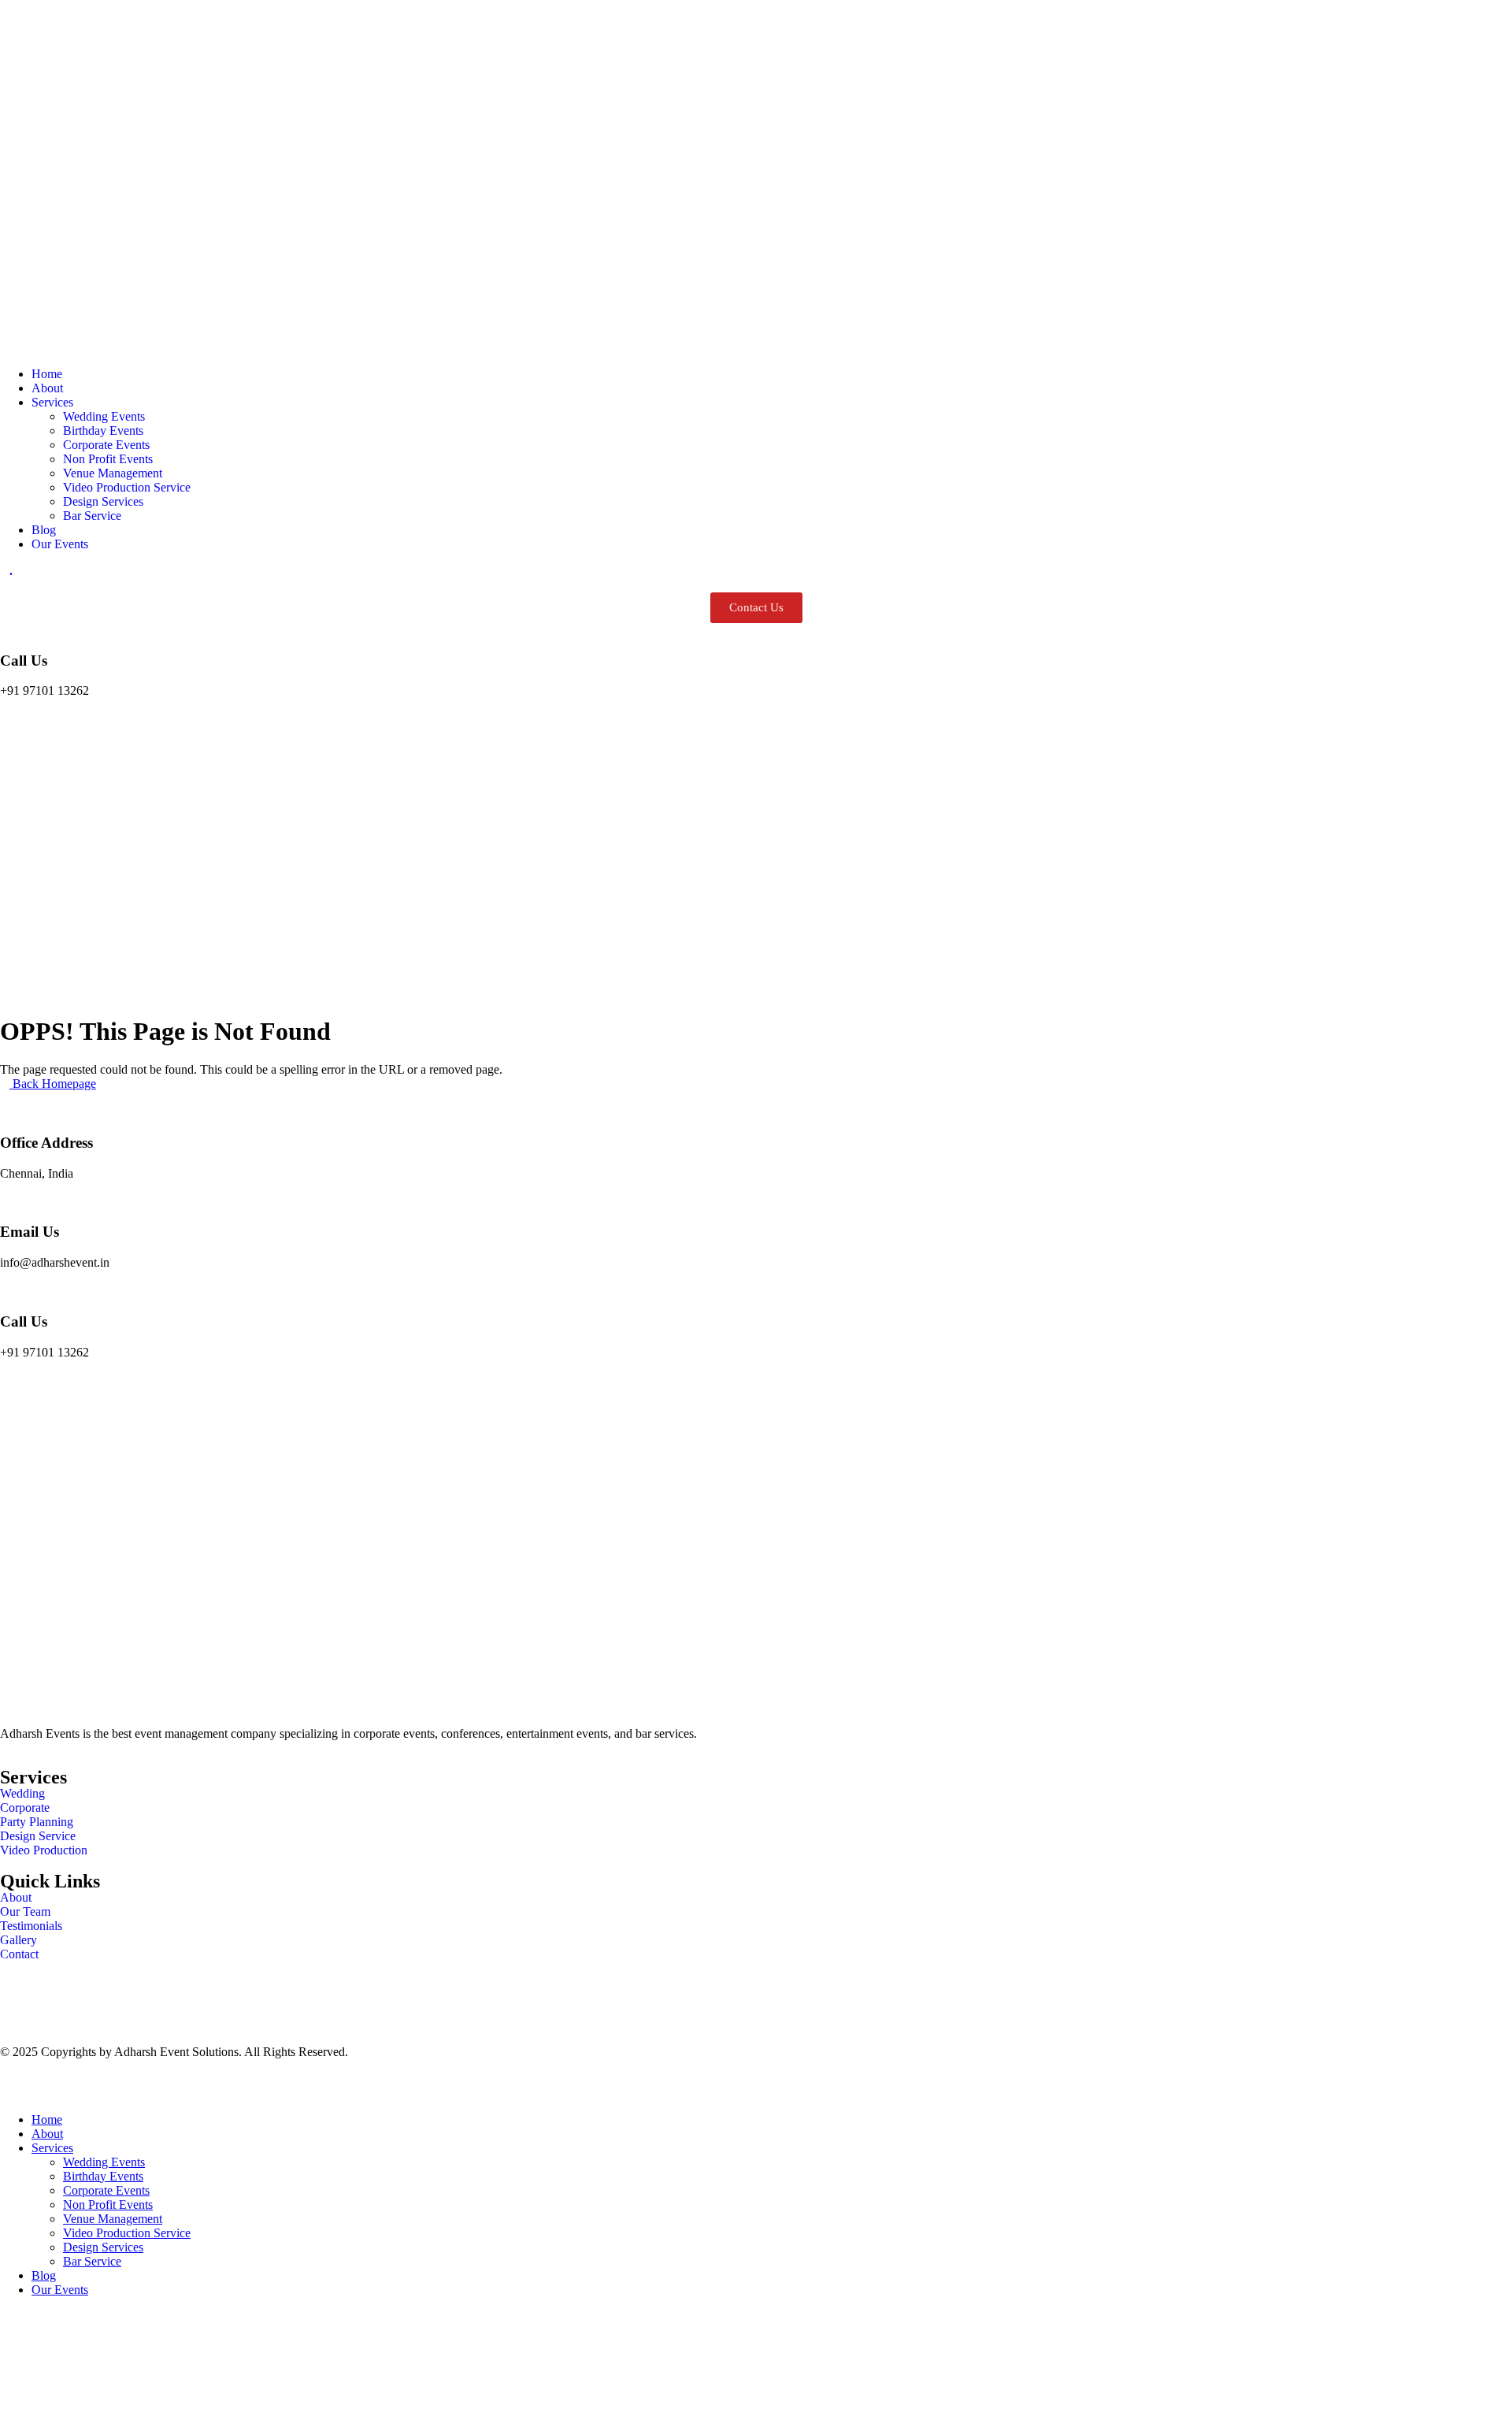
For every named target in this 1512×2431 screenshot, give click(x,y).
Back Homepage (53, 1084)
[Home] (756, 347)
